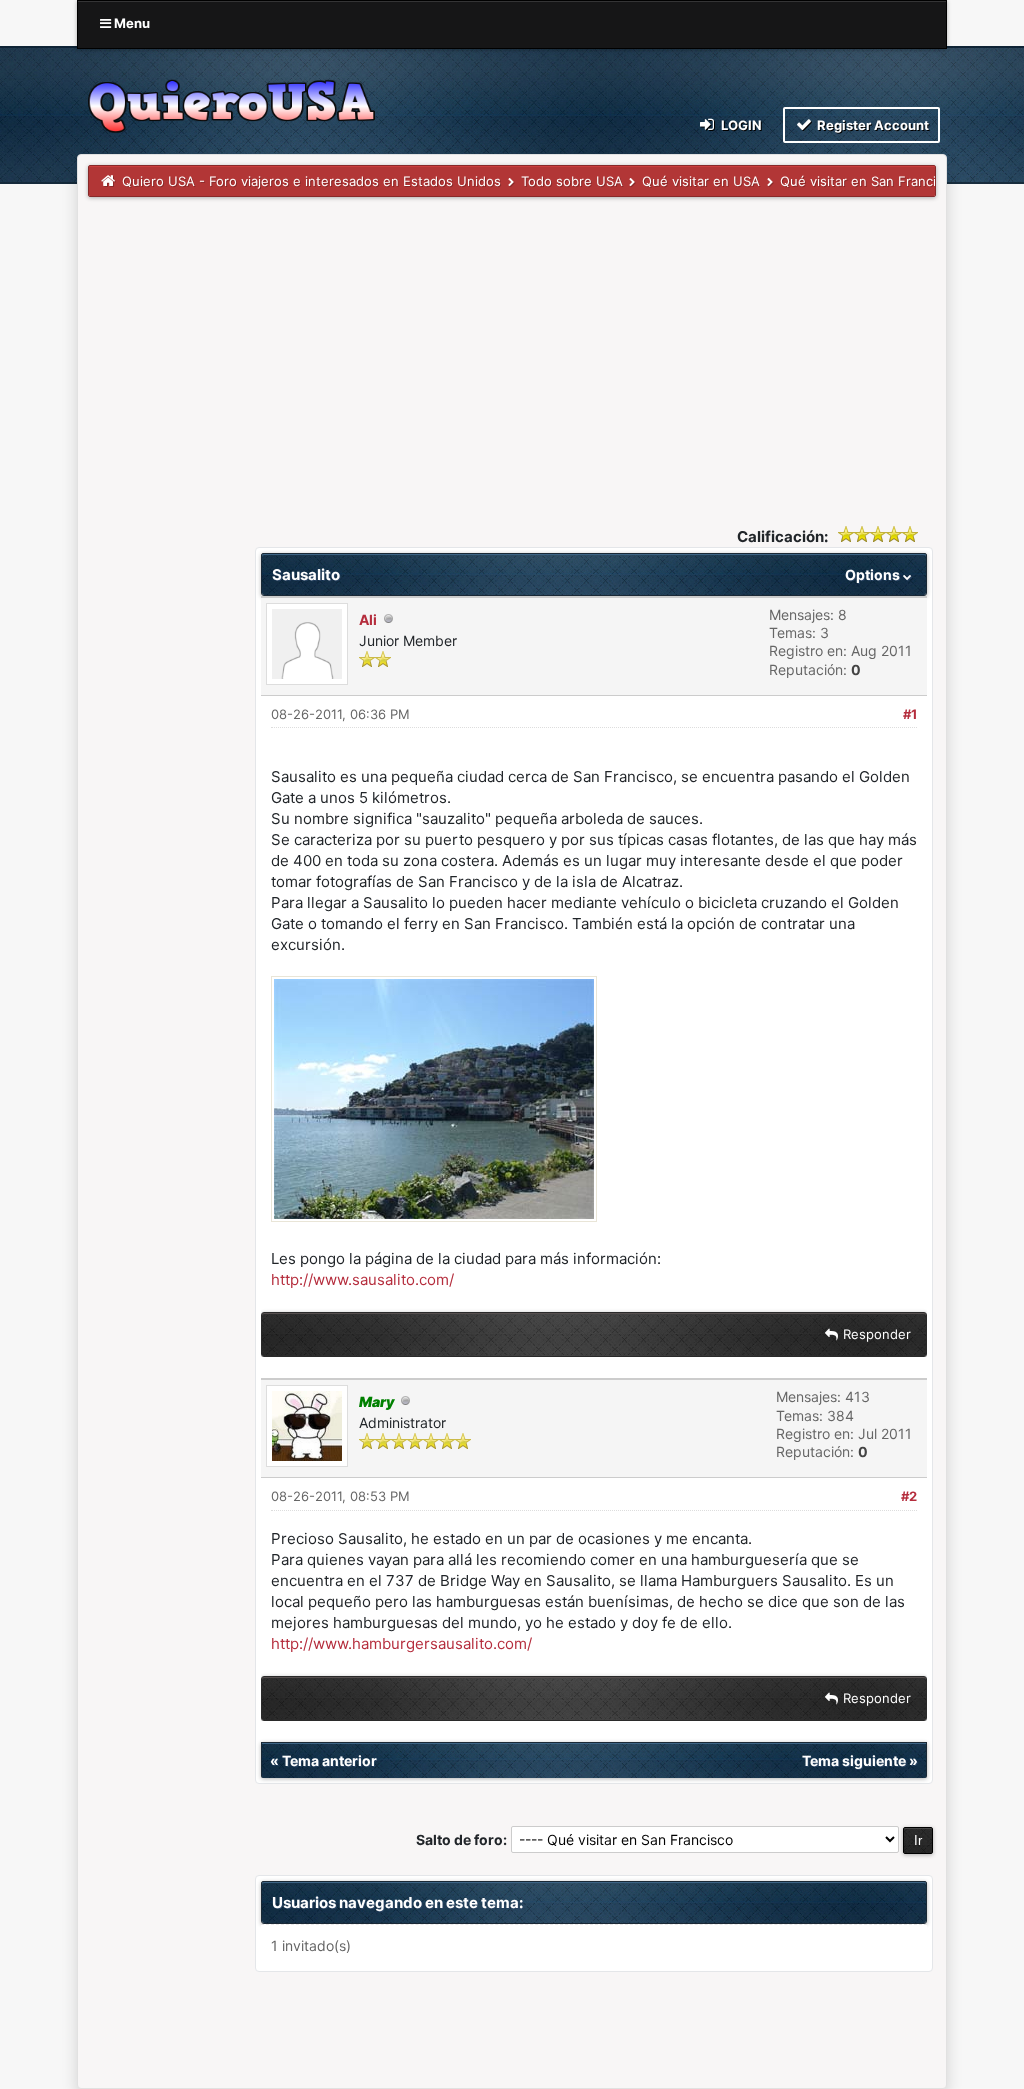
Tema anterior (329, 1760)
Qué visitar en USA (701, 181)
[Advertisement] (512, 347)
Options (874, 574)
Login (740, 125)
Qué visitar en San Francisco (869, 181)
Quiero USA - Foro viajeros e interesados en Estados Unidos (311, 181)
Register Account (871, 125)
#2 (909, 1496)
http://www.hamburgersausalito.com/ (401, 1643)
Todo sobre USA (572, 181)
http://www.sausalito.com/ (362, 1279)
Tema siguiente (854, 1760)
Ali (368, 619)
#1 (910, 714)
